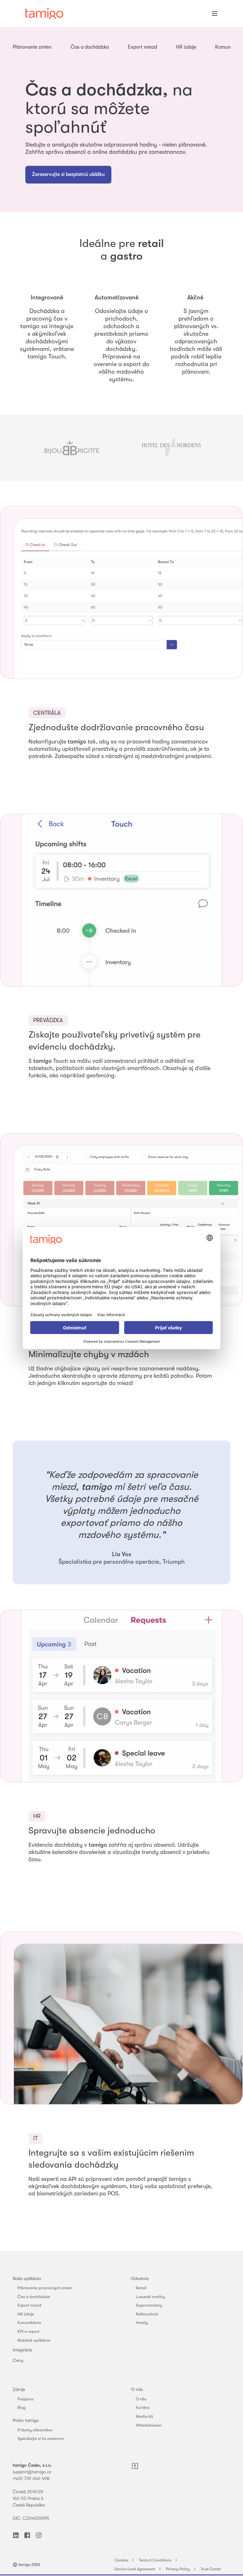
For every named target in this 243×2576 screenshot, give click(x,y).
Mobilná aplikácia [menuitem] (34, 2340)
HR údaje (186, 47)
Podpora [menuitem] (25, 2399)
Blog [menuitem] (22, 2407)
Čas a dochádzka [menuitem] (34, 2297)
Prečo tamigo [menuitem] (26, 2420)
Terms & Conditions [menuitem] (155, 2560)
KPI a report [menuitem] (28, 2331)
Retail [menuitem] (141, 2288)
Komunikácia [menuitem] (29, 2323)
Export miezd (142, 47)
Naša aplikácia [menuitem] (27, 2278)
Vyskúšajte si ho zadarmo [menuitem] (41, 2438)
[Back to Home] (44, 14)
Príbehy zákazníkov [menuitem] (35, 2430)
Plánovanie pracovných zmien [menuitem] (45, 2288)
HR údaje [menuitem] (26, 2314)
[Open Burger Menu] (215, 14)
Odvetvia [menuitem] (140, 2278)
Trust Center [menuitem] (211, 2569)
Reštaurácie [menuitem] (147, 2314)
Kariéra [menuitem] (143, 2407)
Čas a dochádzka (90, 47)
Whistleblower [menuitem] (149, 2425)
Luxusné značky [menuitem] (150, 2297)
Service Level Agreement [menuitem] (135, 2569)
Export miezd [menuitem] (29, 2305)
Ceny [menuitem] (18, 2360)
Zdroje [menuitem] (19, 2389)
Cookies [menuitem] (121, 2560)
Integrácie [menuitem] (22, 2350)
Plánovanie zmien (32, 47)
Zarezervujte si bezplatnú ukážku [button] (68, 174)
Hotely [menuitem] (142, 2323)
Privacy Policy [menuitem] (178, 2569)
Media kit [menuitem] (144, 2416)
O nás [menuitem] (137, 2389)
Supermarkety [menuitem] (149, 2305)
